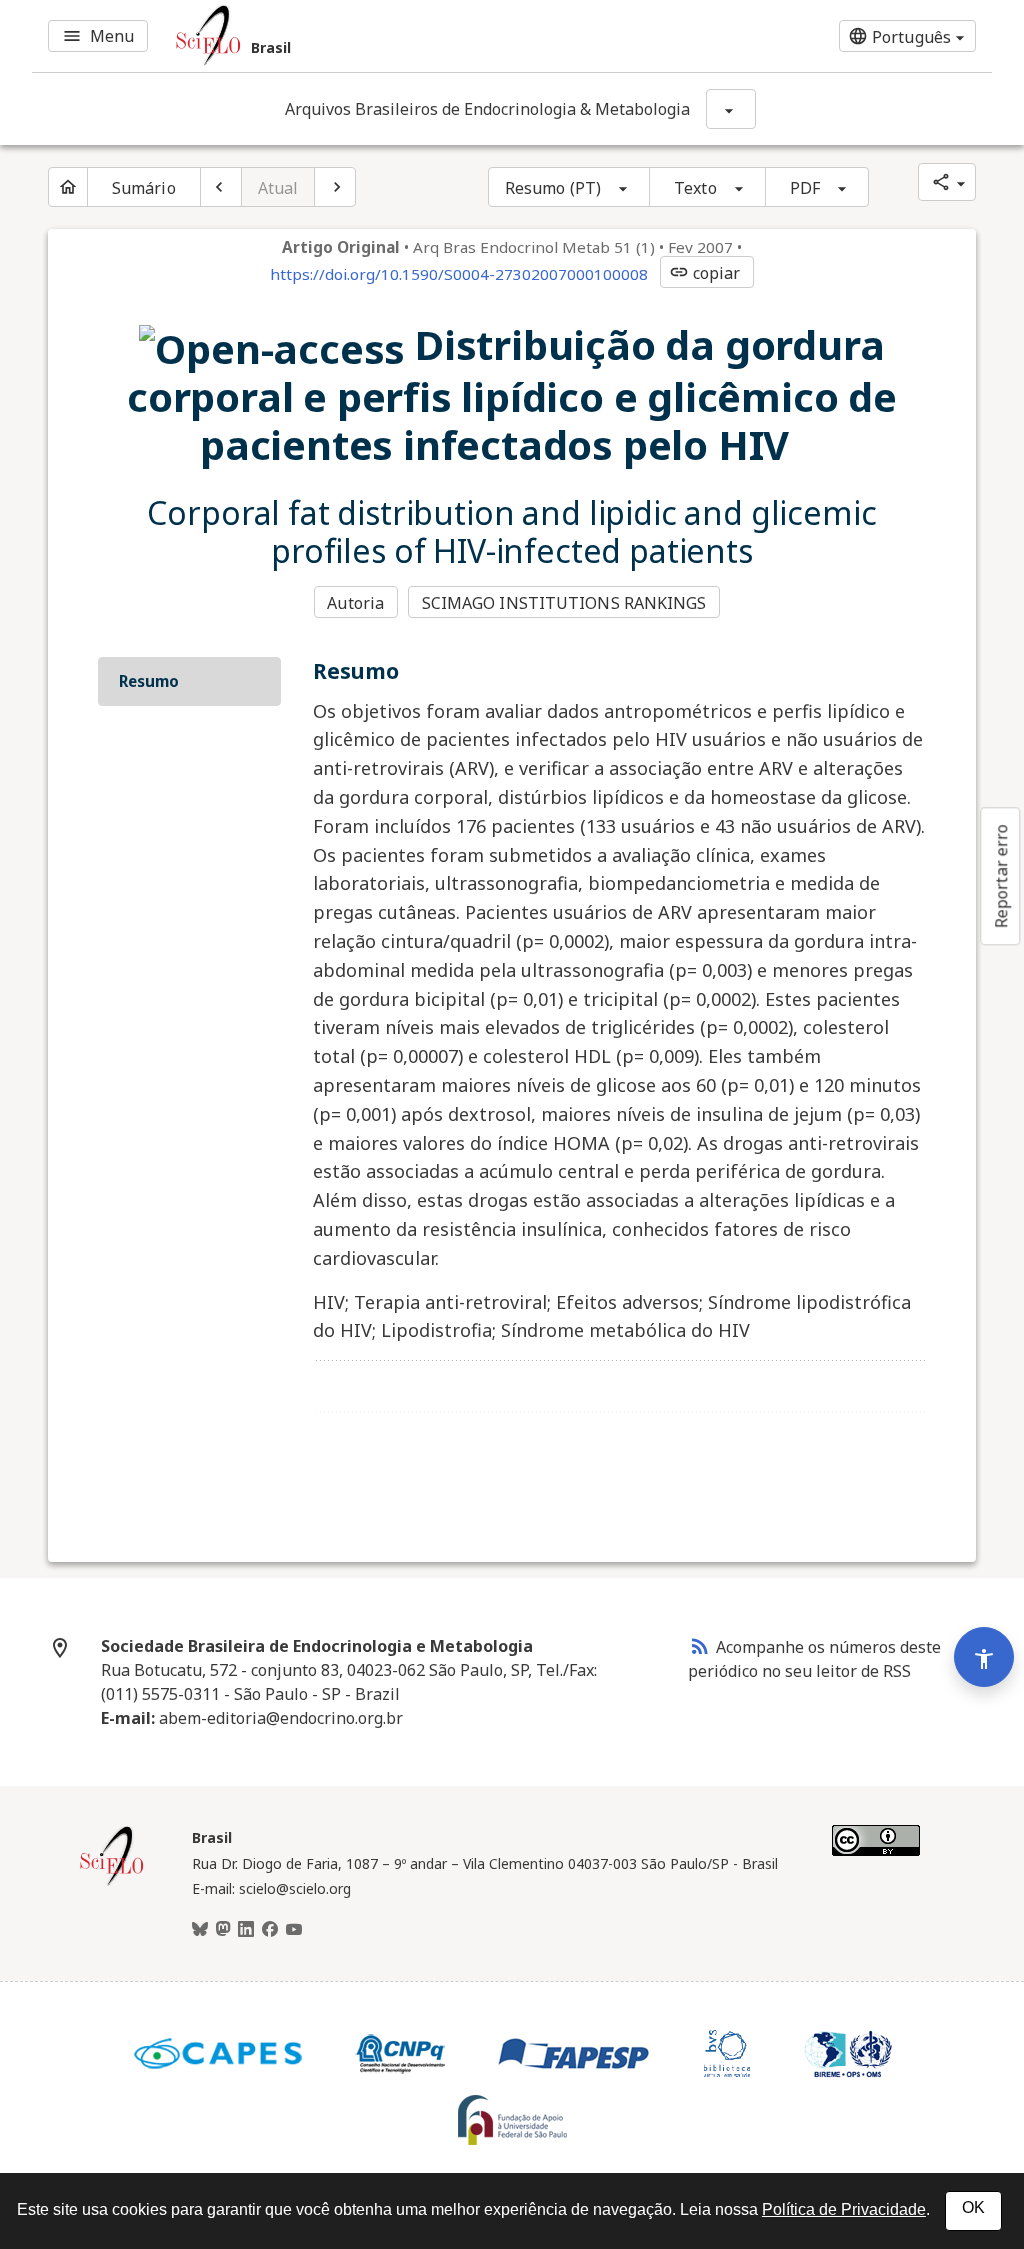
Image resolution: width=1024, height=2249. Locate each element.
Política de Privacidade (844, 2209)
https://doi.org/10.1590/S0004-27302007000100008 (459, 274)
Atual (278, 188)
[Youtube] (294, 1930)
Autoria (355, 603)
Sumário (144, 188)
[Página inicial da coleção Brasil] (112, 1883)
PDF (805, 188)
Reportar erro (1001, 876)
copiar (705, 273)
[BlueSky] (200, 1930)
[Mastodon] (223, 1930)
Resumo (149, 681)
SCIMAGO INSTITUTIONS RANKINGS (564, 603)
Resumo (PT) (553, 188)
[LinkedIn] (246, 1930)
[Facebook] (270, 1930)
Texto (695, 188)
